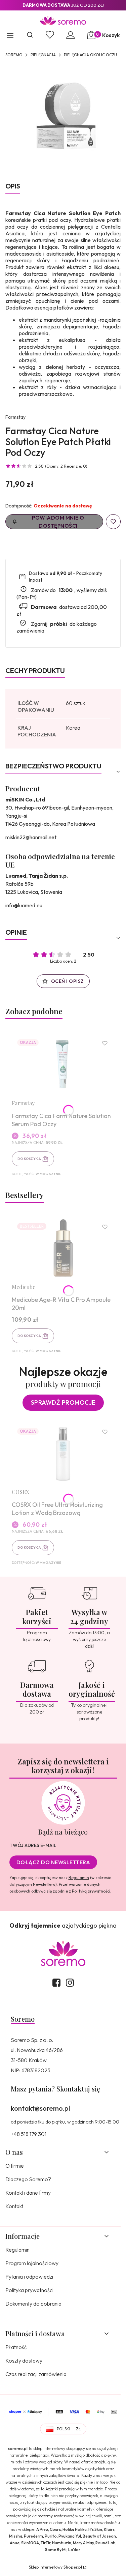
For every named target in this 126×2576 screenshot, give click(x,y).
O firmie (15, 2166)
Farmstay (15, 417)
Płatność (16, 2347)
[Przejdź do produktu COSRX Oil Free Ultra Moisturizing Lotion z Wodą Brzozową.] (63, 1453)
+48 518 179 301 (29, 2134)
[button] (10, 36)
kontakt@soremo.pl (40, 2108)
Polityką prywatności (91, 1891)
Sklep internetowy (55, 2567)
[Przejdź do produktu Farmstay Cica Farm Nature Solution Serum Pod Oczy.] (63, 1064)
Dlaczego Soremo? (28, 2179)
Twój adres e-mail (33, 1845)
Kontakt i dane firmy (28, 2193)
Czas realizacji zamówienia (36, 2374)
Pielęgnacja (43, 55)
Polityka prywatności (29, 2290)
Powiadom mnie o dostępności (58, 522)
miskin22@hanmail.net (31, 837)
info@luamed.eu (24, 905)
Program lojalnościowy (32, 2263)
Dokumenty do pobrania (33, 2304)
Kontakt (14, 2206)
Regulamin (79, 1878)
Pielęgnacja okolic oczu (90, 55)
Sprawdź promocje (63, 1402)
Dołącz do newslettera (53, 1862)
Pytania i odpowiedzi (29, 2277)
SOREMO (14, 55)
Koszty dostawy (24, 2361)
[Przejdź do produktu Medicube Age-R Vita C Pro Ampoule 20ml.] (63, 1248)
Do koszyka (29, 1159)
